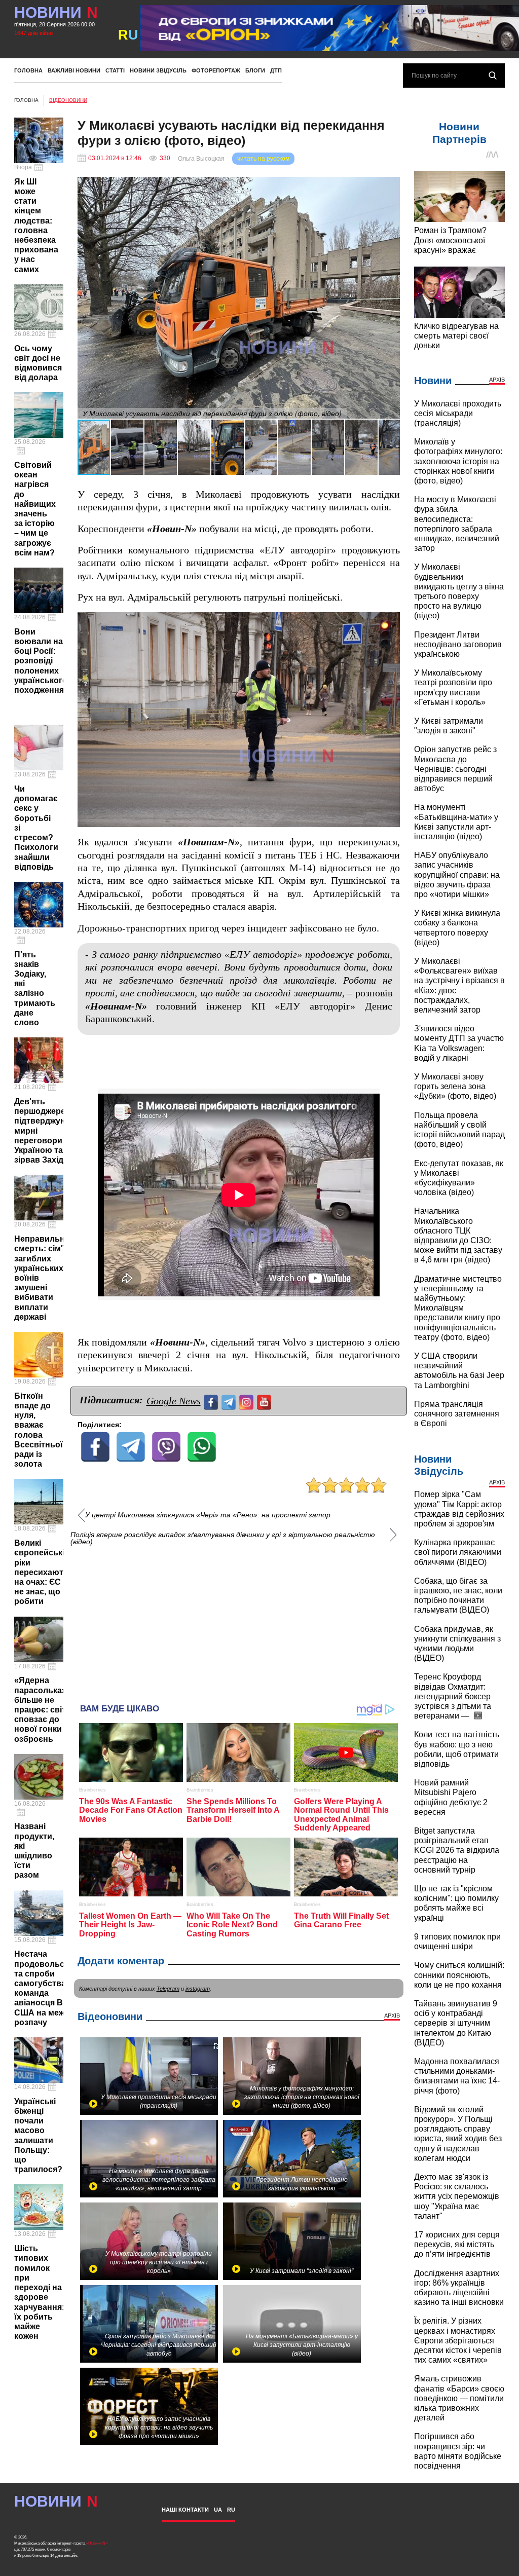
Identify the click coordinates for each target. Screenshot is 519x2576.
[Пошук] (493, 76)
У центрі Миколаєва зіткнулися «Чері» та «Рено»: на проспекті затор (208, 1515)
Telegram (168, 1989)
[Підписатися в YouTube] (265, 1401)
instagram (198, 1989)
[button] (391, 186)
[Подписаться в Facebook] (212, 1401)
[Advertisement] (239, 1620)
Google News (174, 1401)
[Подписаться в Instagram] (248, 1401)
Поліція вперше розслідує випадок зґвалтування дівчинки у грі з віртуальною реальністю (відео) (223, 1538)
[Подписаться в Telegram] (230, 1401)
